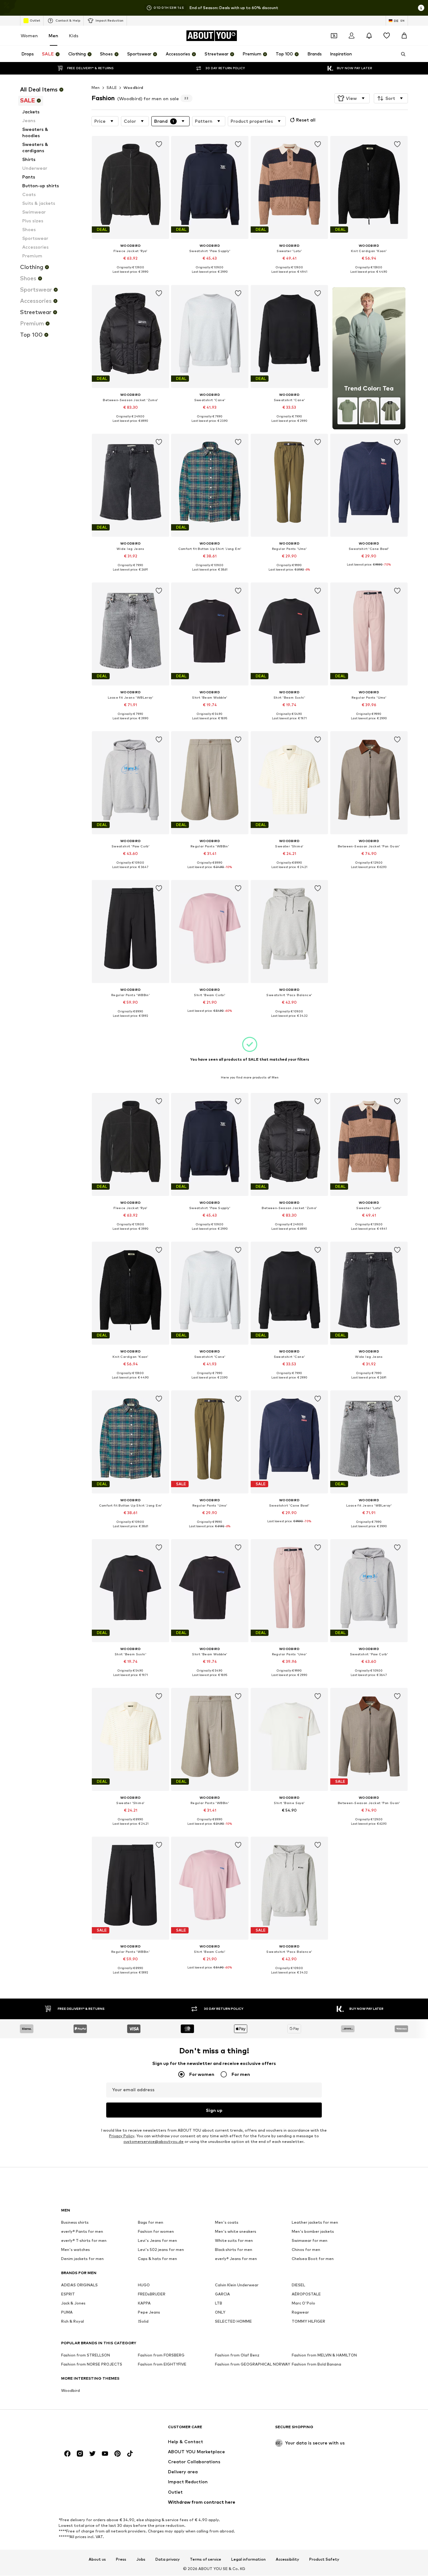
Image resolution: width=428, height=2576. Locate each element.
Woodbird (133, 88)
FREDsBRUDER (152, 2294)
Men (53, 36)
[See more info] (130, 277)
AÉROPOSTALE (306, 2294)
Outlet (35, 20)
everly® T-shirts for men (84, 2241)
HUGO (144, 2285)
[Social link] (67, 2454)
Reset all (306, 120)
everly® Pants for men (82, 2232)
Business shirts (75, 2223)
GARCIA (222, 2294)
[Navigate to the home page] (95, 2430)
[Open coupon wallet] (334, 36)
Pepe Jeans (149, 2312)
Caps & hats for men (157, 2259)
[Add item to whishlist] (159, 144)
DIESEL (298, 2285)
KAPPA (144, 2303)
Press (121, 2559)
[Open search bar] (401, 54)
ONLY (220, 2312)
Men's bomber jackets (313, 2232)
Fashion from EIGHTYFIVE (162, 2364)
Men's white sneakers (236, 2232)
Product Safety (324, 2559)
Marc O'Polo (303, 2303)
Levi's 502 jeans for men (161, 2250)
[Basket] (404, 36)
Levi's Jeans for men (157, 2241)
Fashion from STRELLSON (86, 2355)
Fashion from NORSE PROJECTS (92, 2364)
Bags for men (151, 2223)
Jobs (141, 2559)
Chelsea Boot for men (313, 2259)
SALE (112, 88)
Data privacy (168, 2559)
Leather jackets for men (315, 2223)
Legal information (248, 2559)
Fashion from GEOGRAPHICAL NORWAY (253, 2364)
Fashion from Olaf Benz (237, 2355)
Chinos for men (306, 2250)
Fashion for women (156, 2232)
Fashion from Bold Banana (316, 2364)
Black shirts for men (234, 2250)
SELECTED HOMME (233, 2322)
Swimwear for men (310, 2241)
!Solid (143, 2322)
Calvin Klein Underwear (237, 2285)
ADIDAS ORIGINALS (79, 2285)
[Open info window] (421, 8)
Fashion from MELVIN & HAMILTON (324, 2355)
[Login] (352, 36)
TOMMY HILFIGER (308, 2322)
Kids (74, 36)
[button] (352, 98)
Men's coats (227, 2223)
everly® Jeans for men (236, 2259)
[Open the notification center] (369, 36)
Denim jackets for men (82, 2259)
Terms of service (206, 2559)
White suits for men (234, 2241)
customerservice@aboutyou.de (154, 2142)
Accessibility (287, 2559)
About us (97, 2559)
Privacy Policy (122, 2136)
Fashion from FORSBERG (161, 2355)
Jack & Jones (73, 2303)
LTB (219, 2303)
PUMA (67, 2312)
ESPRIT (68, 2294)
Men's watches (76, 2250)
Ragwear (300, 2312)
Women (29, 36)
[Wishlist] (387, 36)
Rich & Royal (73, 2322)
